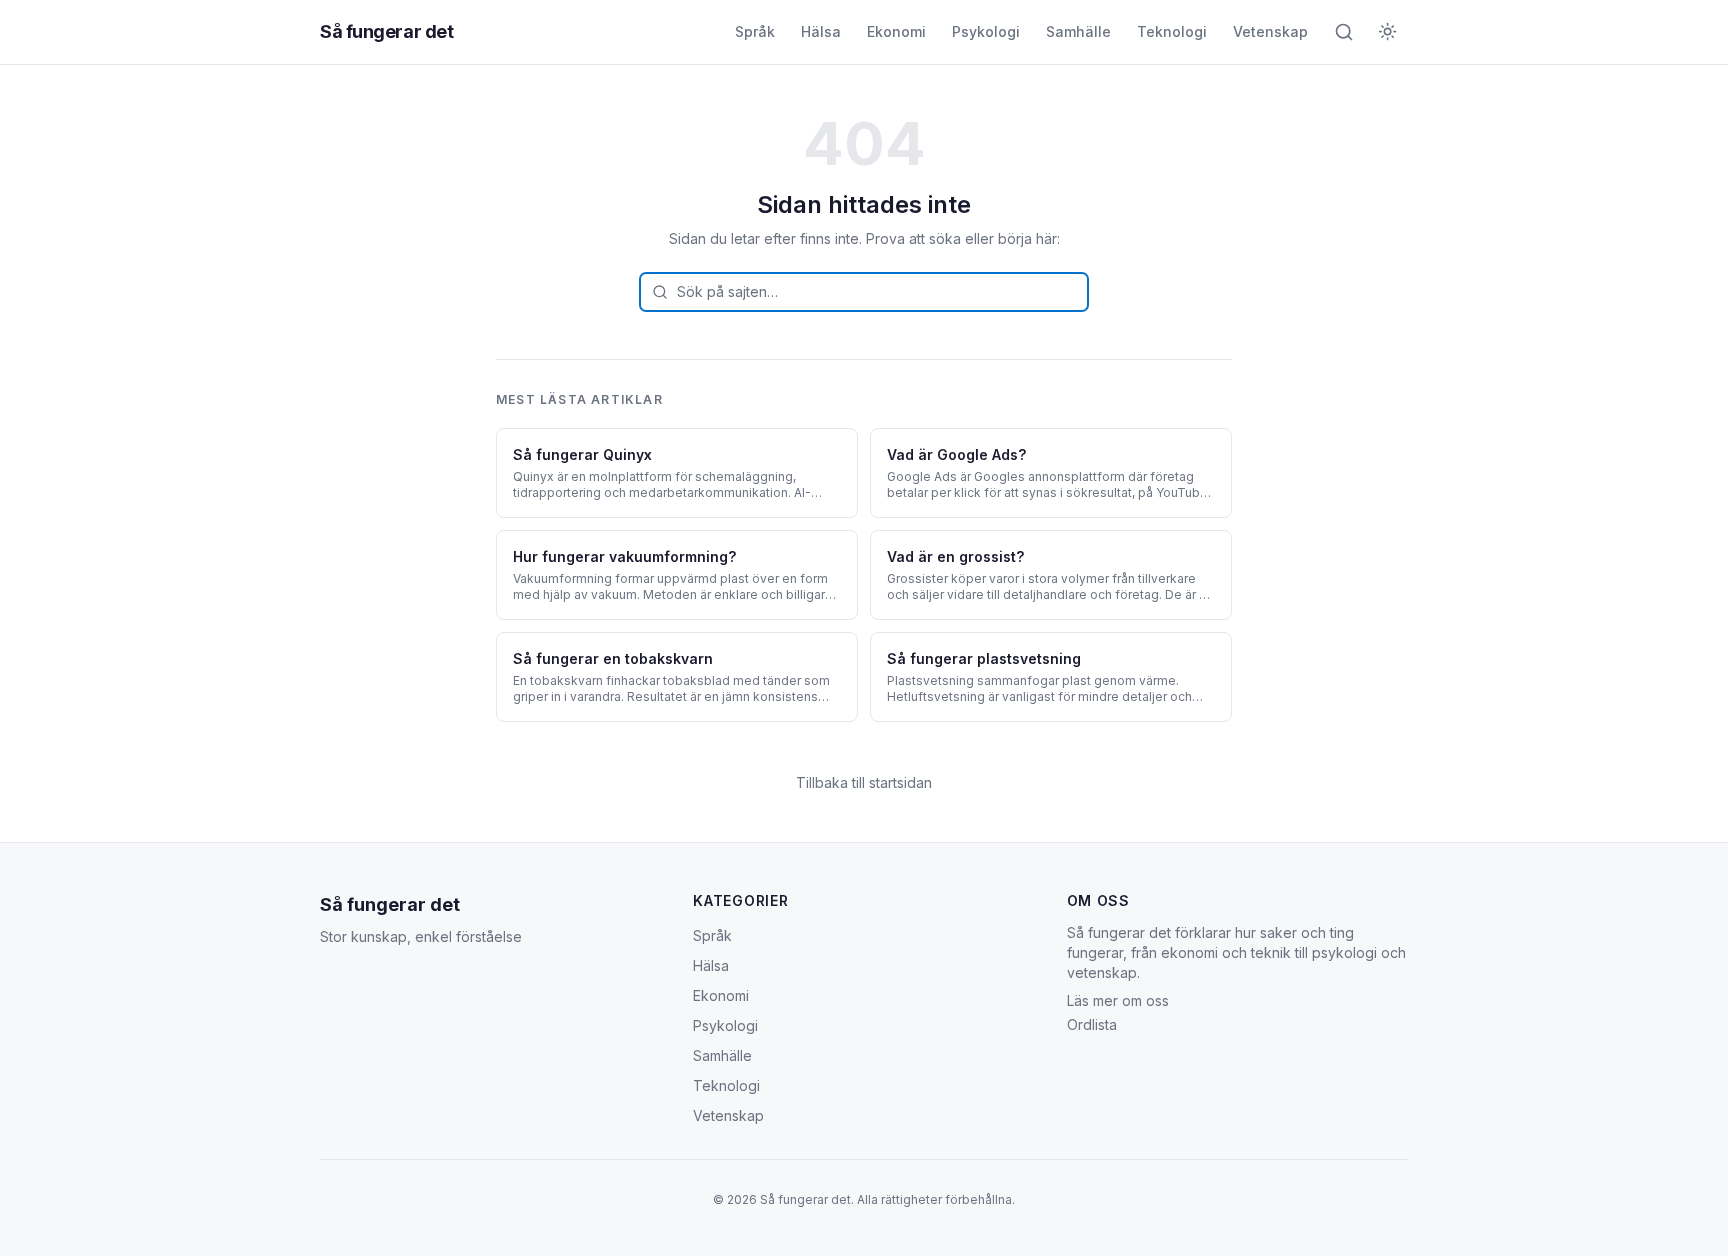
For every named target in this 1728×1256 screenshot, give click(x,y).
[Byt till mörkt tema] (1388, 32)
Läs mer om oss (1118, 1000)
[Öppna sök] (1344, 32)
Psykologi (986, 31)
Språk (755, 31)
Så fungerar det (386, 31)
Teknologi (1172, 31)
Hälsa (821, 31)
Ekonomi (896, 31)
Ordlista (1092, 1024)
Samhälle (1078, 31)
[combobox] (864, 292)
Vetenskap (1270, 31)
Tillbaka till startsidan (864, 782)
